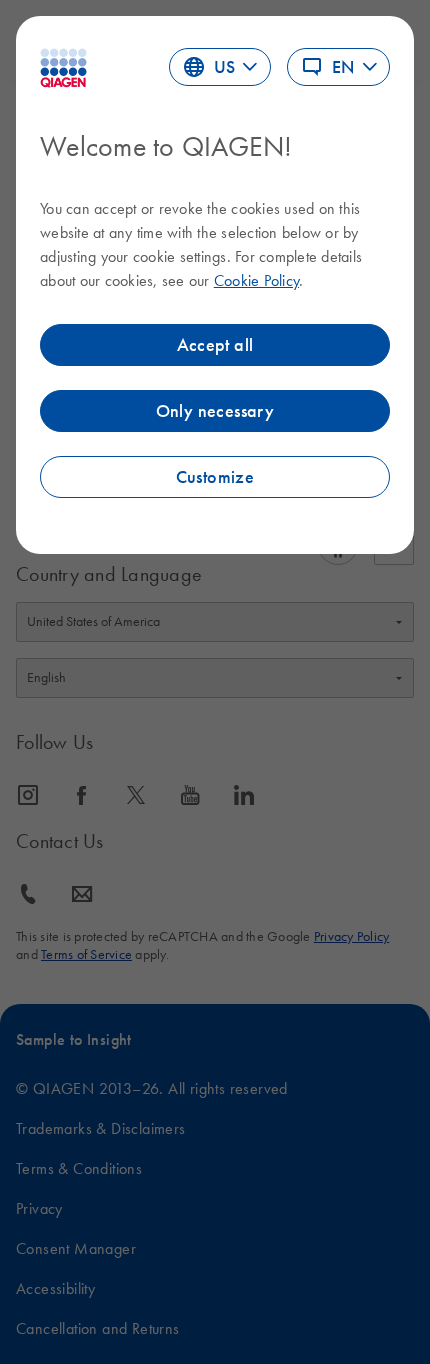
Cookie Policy (256, 280)
